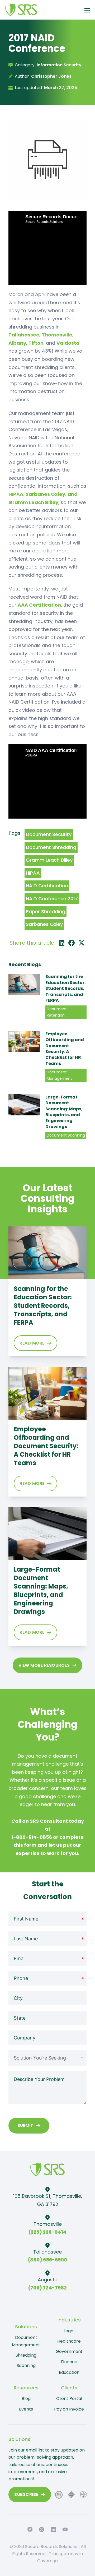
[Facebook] (72, 943)
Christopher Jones (51, 76)
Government (69, 2351)
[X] (82, 943)
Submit (25, 2125)
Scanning (26, 2365)
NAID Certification (47, 886)
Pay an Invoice (69, 2409)
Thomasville (57, 335)
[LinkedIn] (61, 943)
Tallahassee (24, 335)
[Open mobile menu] (87, 10)
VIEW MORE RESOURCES (44, 1665)
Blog (26, 2399)
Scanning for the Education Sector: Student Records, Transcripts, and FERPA (65, 988)
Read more (32, 1343)
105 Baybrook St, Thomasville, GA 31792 (48, 2200)
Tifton (36, 343)
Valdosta (68, 343)
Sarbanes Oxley (44, 924)
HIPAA (33, 873)
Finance (69, 2362)
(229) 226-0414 (47, 2232)
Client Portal (69, 2399)
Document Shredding (51, 847)
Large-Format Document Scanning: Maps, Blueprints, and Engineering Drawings (64, 1112)
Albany (17, 343)
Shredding (26, 2355)
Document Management (26, 2341)
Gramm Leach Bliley (49, 860)
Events (26, 2409)
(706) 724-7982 (47, 2288)
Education (69, 2372)
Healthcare (69, 2341)
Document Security (49, 834)
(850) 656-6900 (47, 2260)
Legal (69, 2331)
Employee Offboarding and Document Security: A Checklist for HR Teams (65, 1049)
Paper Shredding (46, 911)
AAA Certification (39, 605)
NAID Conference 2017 (52, 899)
